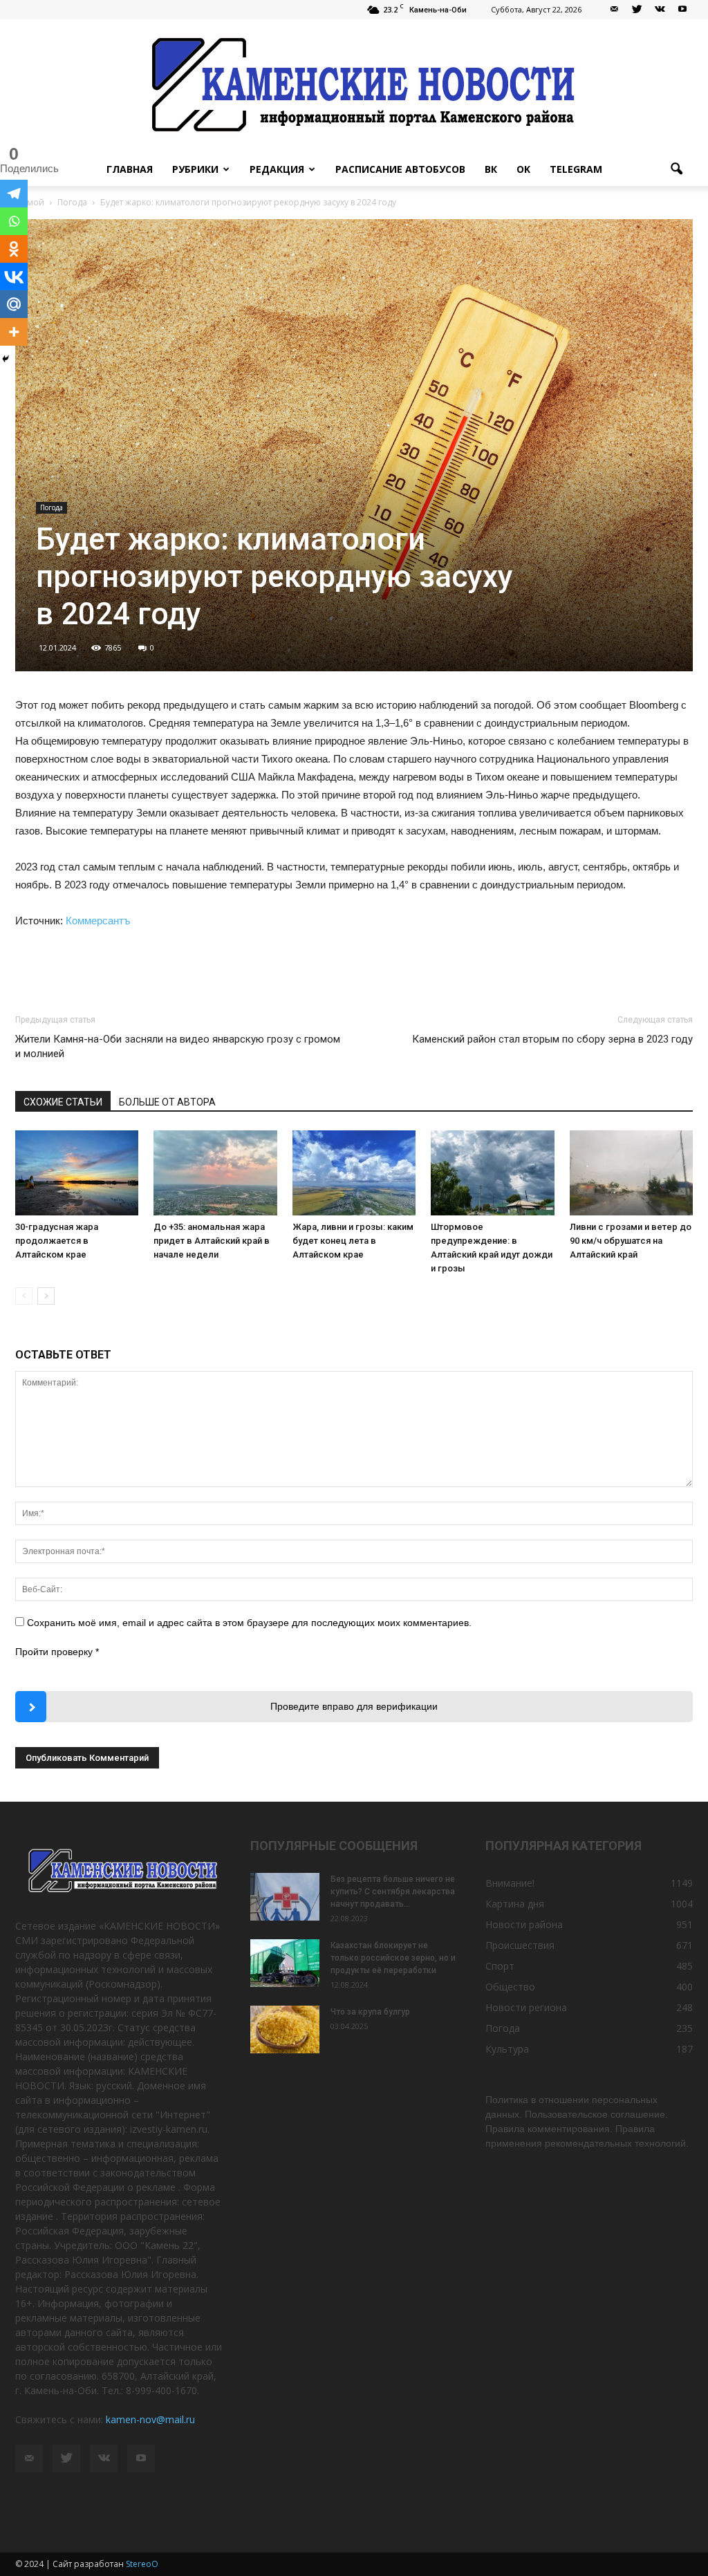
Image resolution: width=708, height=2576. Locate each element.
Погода (52, 507)
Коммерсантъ (98, 921)
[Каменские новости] (354, 86)
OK (523, 169)
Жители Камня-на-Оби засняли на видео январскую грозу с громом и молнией (178, 1046)
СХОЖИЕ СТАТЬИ (63, 1102)
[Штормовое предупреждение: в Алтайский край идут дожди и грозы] (492, 1173)
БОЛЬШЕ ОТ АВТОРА (167, 1102)
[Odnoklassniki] (14, 249)
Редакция (277, 169)
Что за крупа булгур (370, 2012)
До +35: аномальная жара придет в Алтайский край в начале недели (212, 1241)
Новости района (524, 1924)
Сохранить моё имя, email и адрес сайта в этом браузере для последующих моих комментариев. (249, 1623)
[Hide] (6, 359)
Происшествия (520, 1945)
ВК (491, 169)
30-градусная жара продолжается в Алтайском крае (57, 1241)
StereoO (142, 2564)
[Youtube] (682, 10)
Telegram (576, 169)
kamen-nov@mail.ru (150, 2419)
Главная (130, 169)
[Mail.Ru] (14, 304)
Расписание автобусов (400, 169)
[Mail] (614, 10)
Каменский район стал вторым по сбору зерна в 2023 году (552, 1039)
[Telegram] (14, 194)
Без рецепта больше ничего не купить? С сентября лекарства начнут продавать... (393, 1892)
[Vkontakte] (14, 277)
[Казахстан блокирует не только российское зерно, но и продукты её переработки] (285, 1963)
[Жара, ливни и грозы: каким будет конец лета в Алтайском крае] (354, 1173)
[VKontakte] (660, 10)
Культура (507, 2049)
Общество (510, 1987)
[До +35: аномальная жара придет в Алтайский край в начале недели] (215, 1173)
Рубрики (195, 169)
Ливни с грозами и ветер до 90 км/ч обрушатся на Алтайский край (631, 1241)
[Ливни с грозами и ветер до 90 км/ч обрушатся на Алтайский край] (631, 1173)
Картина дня (515, 1904)
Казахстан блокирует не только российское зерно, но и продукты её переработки (393, 1958)
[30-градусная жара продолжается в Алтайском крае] (77, 1173)
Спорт (500, 1966)
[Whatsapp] (14, 221)
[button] (676, 169)
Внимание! (510, 1883)
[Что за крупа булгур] (285, 2029)
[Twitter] (637, 10)
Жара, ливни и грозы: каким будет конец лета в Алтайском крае (353, 1241)
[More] (14, 332)
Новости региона (526, 2007)
